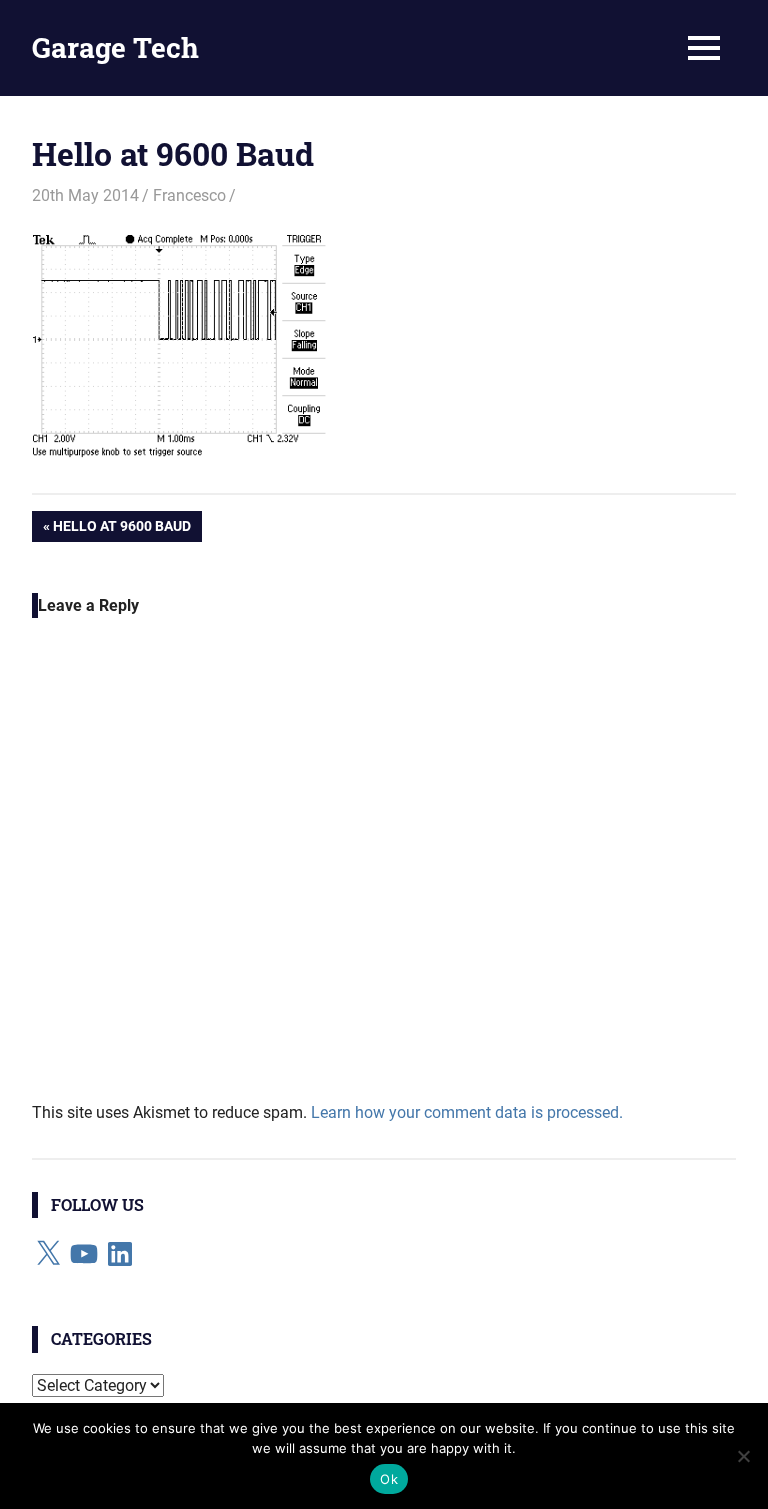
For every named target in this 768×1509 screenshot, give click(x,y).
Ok (389, 1479)
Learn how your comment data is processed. (467, 1112)
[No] (743, 1456)
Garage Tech (115, 47)
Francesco (189, 195)
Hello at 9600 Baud (121, 529)
